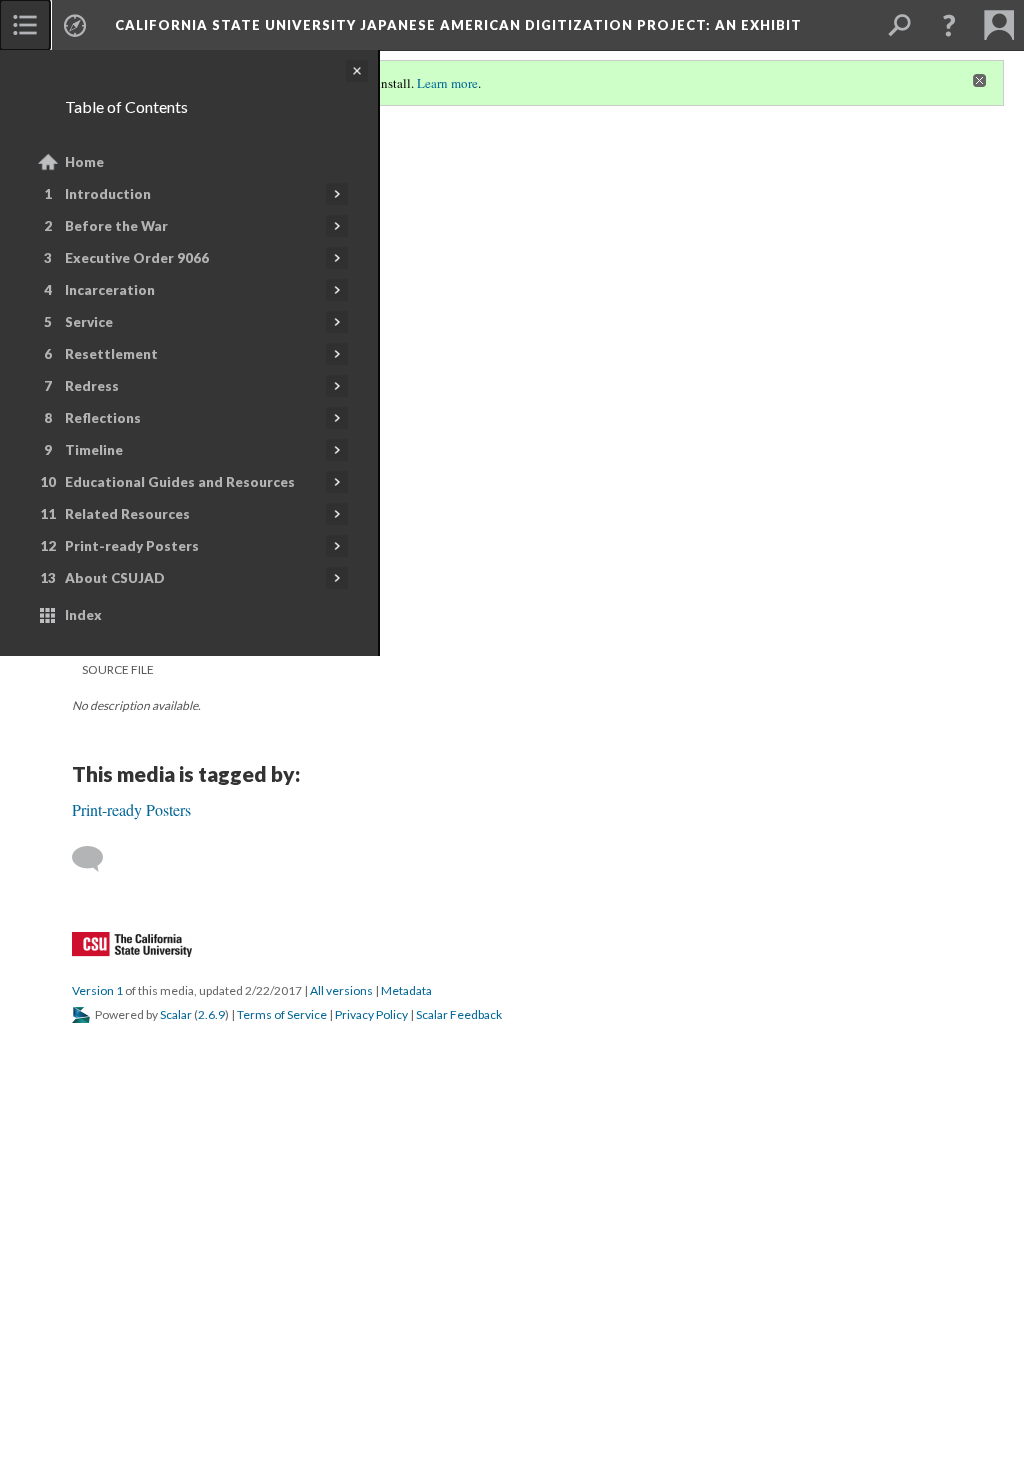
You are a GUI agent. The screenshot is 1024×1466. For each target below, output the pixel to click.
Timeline (94, 450)
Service (89, 322)
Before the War (116, 226)
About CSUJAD (115, 578)
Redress (92, 386)
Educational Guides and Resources (180, 482)
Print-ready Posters (132, 546)
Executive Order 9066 (137, 258)
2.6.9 (211, 1014)
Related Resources (127, 514)
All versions (341, 990)
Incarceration (110, 290)
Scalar (176, 1014)
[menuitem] (25, 25)
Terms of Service (282, 1014)
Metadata (406, 990)
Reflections (103, 418)
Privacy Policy (371, 1014)
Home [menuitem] (84, 162)
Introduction (108, 194)
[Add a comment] (96, 859)
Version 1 (97, 990)
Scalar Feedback (459, 1014)
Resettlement (111, 354)
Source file (118, 669)
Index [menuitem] (83, 615)
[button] (949, 25)
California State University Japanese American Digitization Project (458, 25)
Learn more (447, 83)
